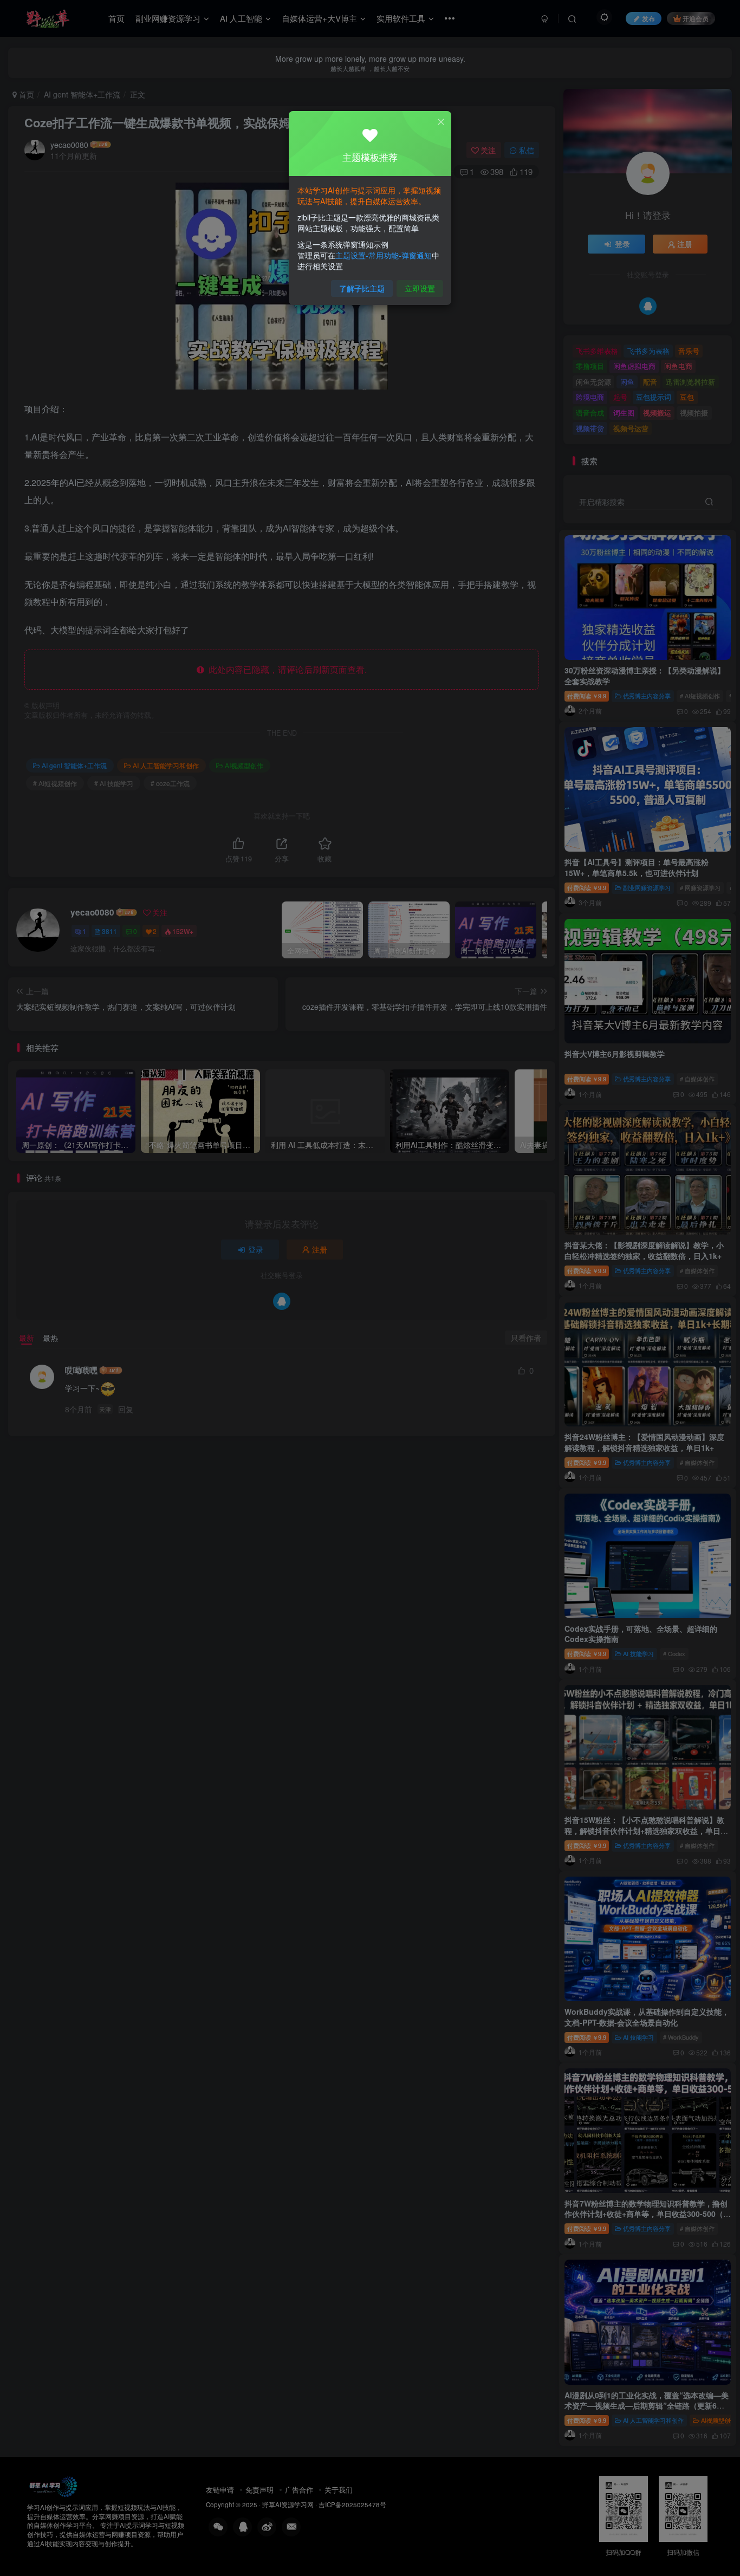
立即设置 (420, 288)
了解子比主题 (362, 288)
